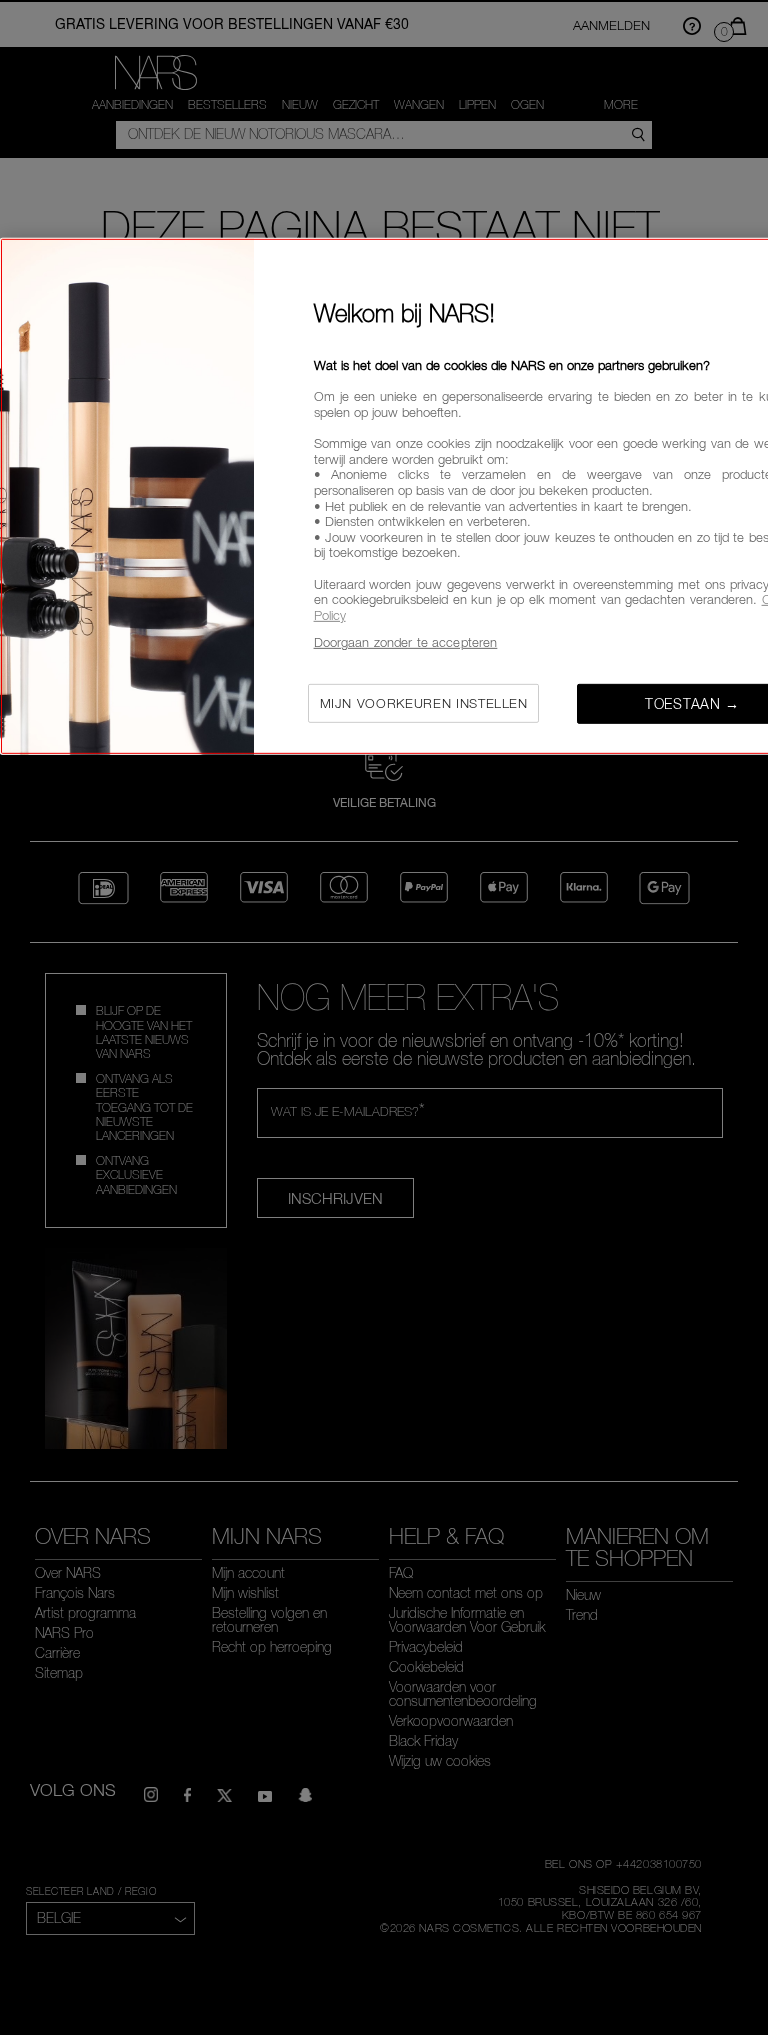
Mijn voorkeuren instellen (424, 703)
